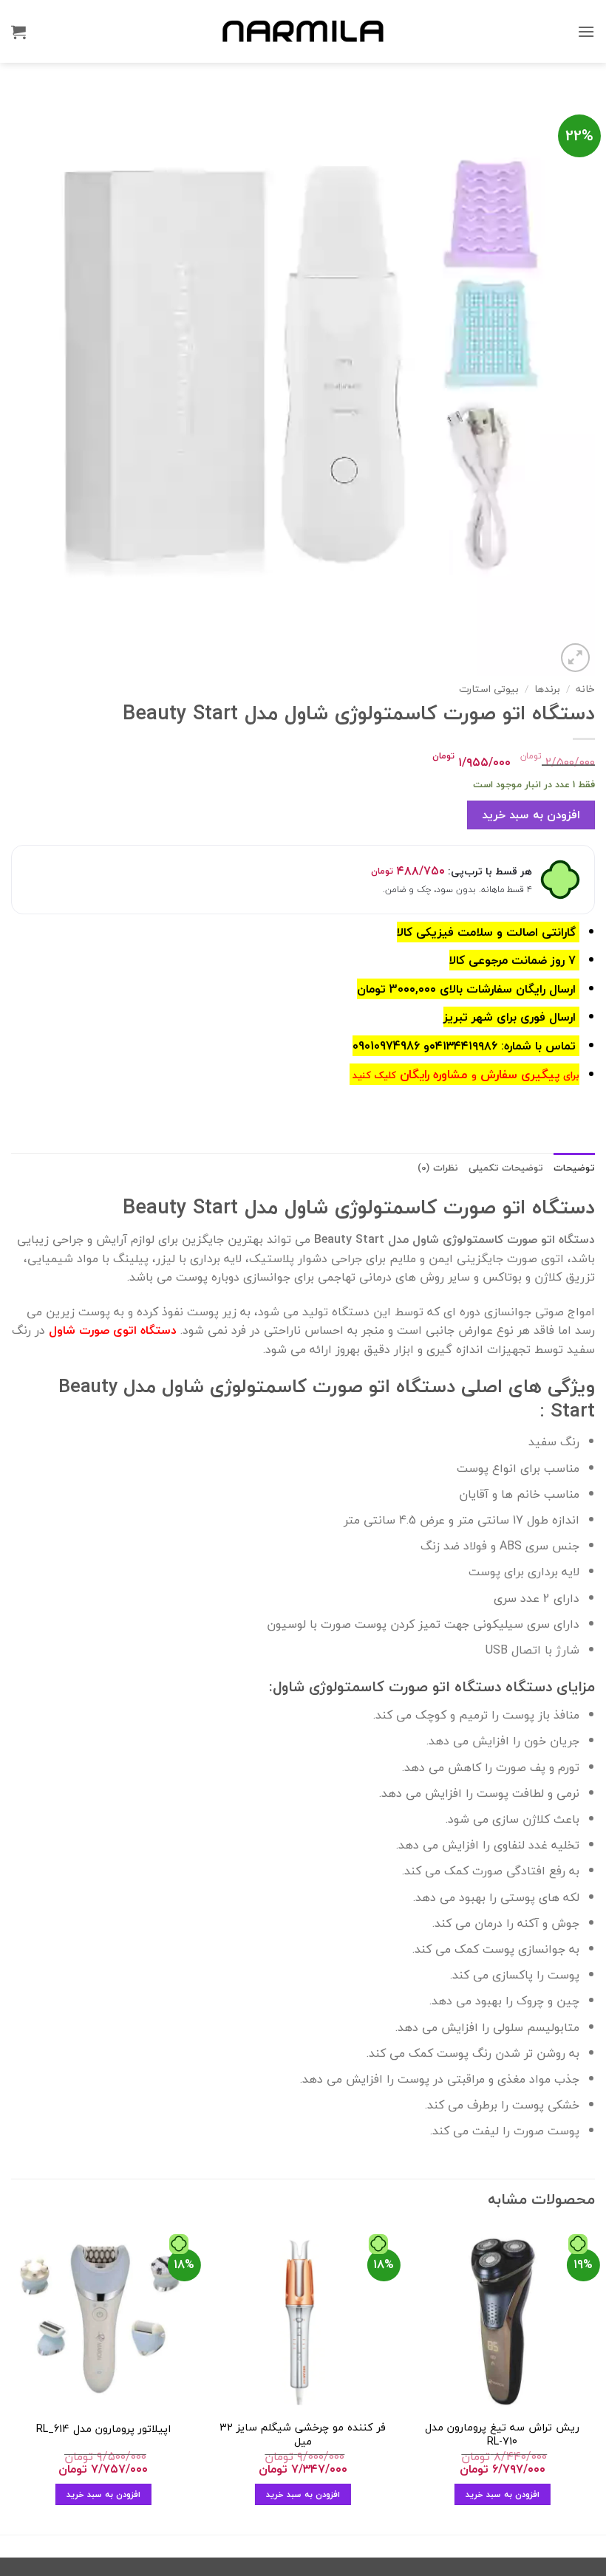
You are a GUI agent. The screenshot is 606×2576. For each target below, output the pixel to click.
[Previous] (594, 2379)
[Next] (12, 2379)
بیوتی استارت (489, 689)
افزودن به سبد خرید (531, 815)
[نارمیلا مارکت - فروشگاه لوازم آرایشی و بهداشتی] (303, 31)
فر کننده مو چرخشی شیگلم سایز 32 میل (303, 2435)
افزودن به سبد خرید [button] (503, 2494)
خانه (585, 689)
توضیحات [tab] (574, 1168)
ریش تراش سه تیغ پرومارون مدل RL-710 (502, 2435)
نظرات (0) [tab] (438, 1168)
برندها (547, 689)
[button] (586, 31)
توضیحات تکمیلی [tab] (506, 1168)
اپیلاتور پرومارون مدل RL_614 (103, 2429)
